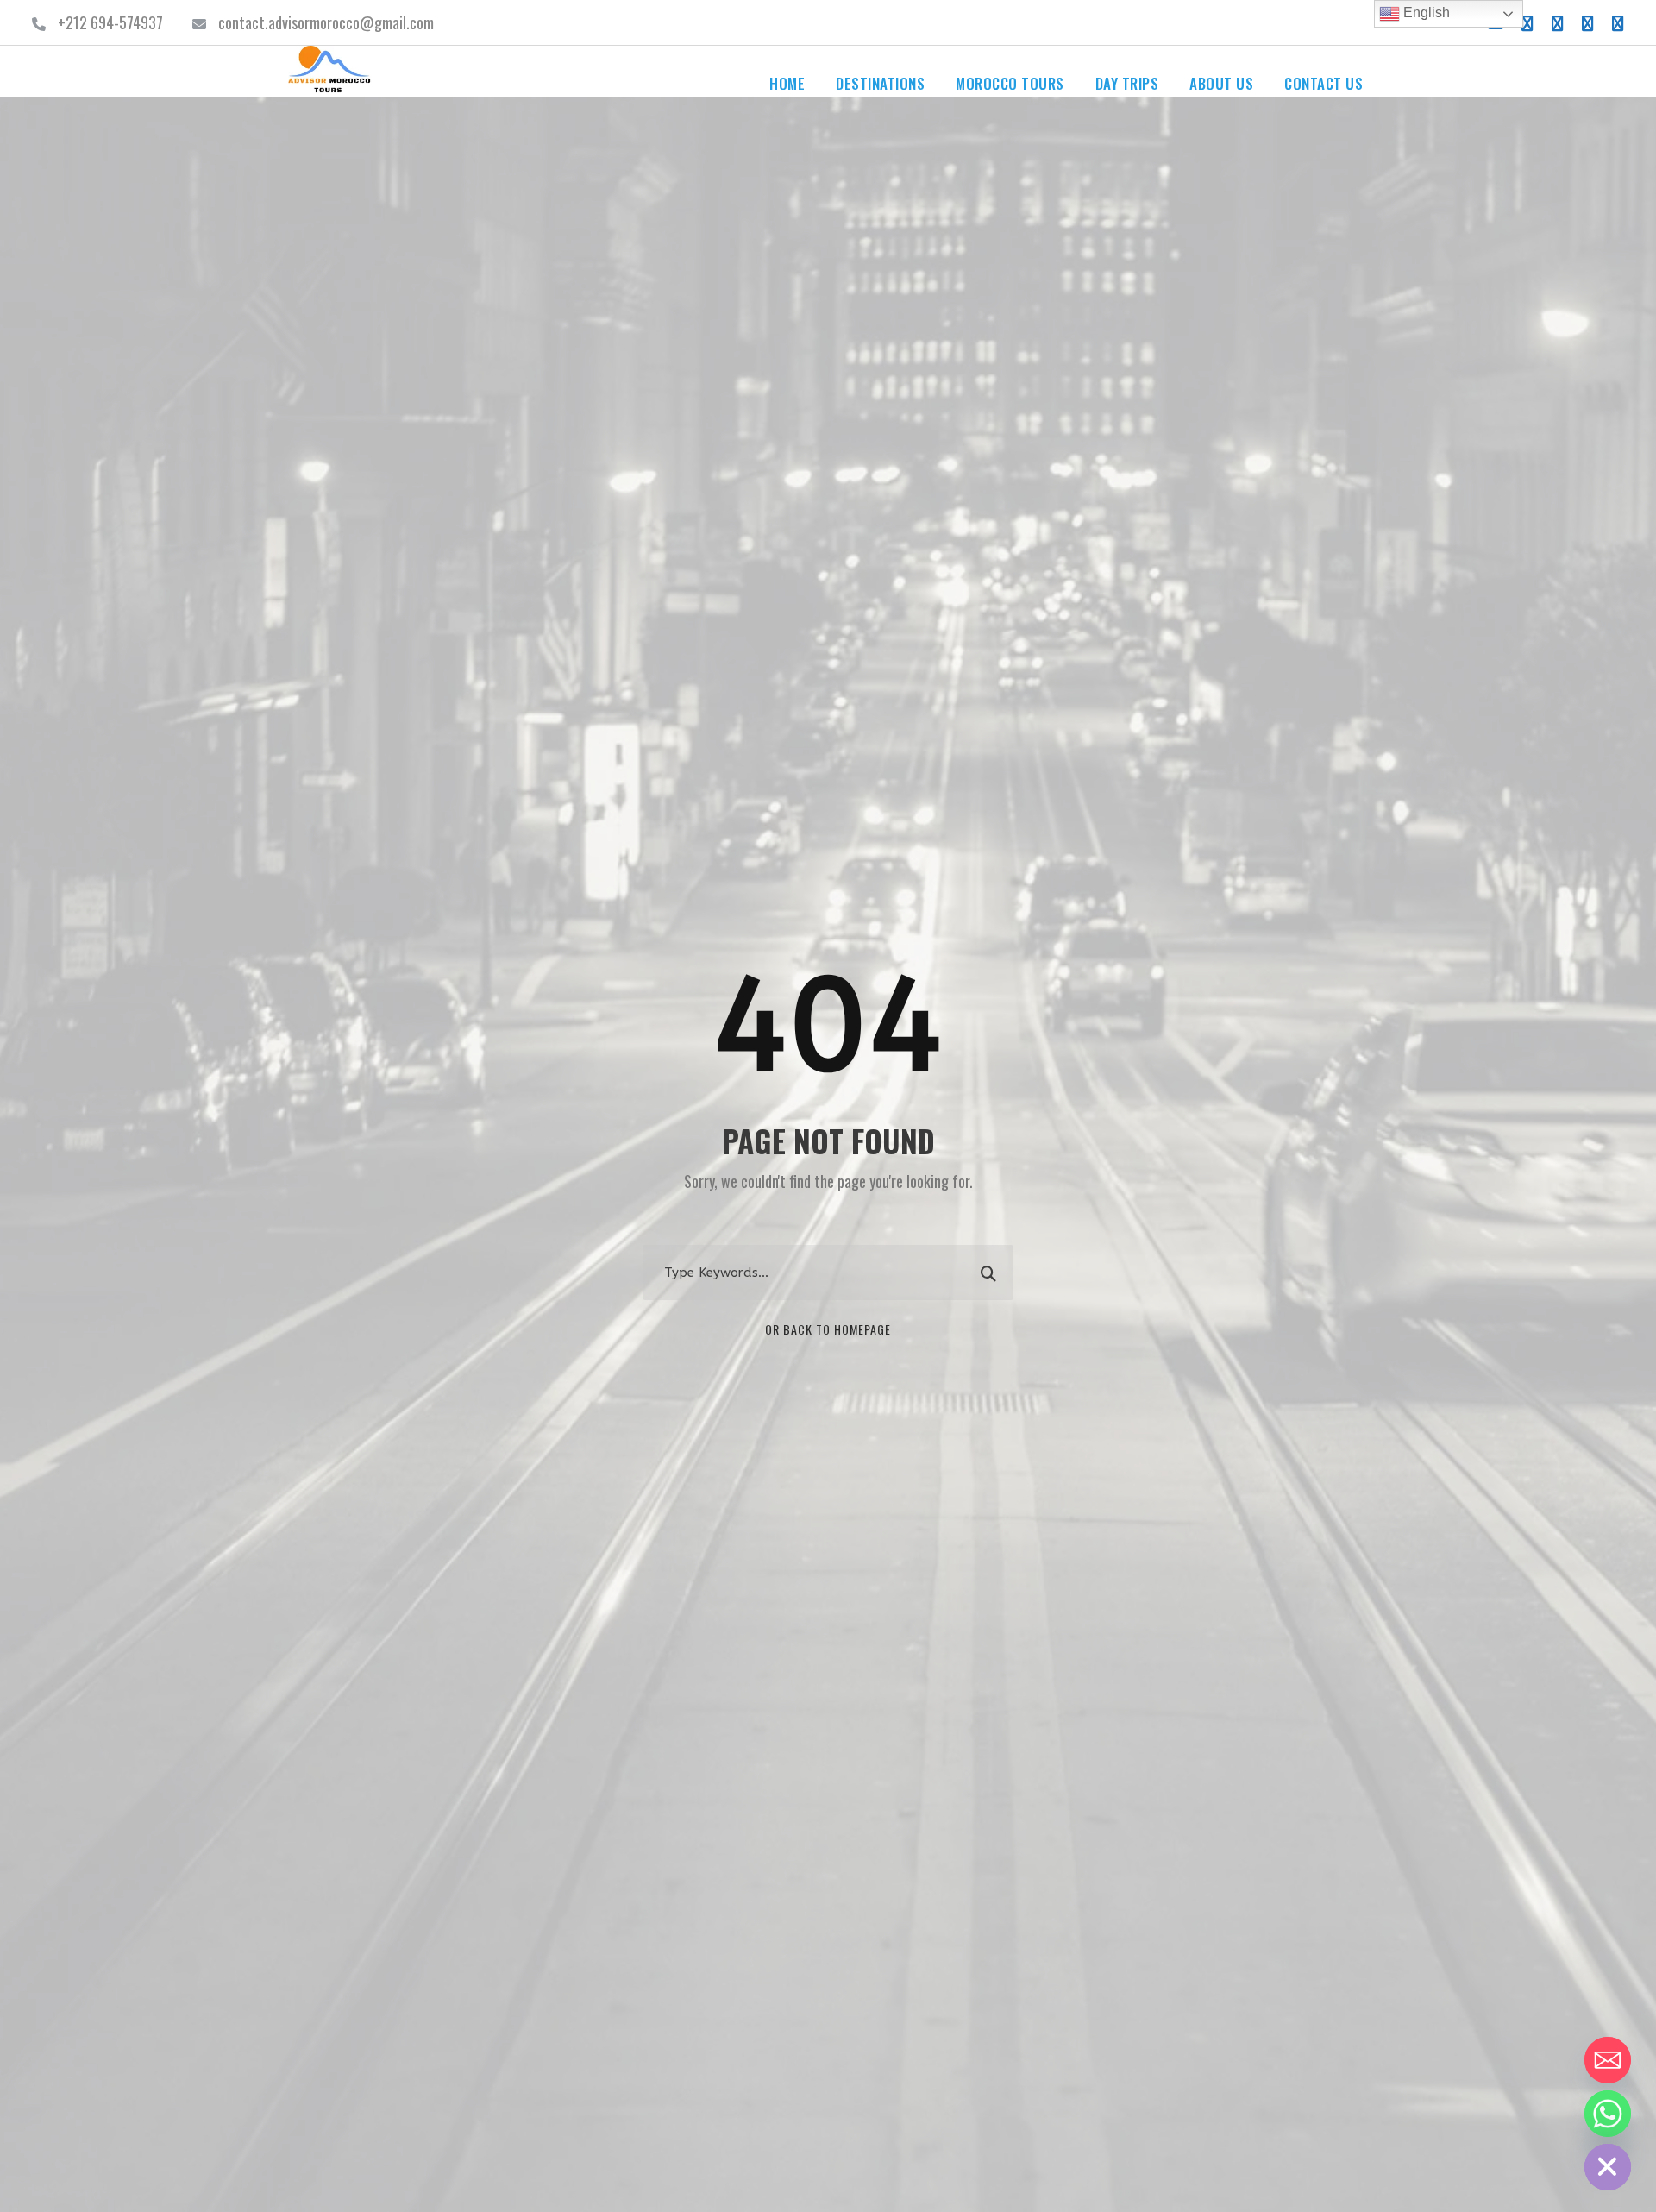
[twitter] (1588, 22)
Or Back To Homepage (828, 1329)
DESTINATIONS (880, 83)
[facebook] (1527, 22)
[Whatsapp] (1608, 2114)
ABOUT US (1221, 83)
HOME (787, 83)
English (1425, 13)
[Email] (1608, 2060)
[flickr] (1558, 22)
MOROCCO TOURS (1010, 83)
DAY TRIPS (1127, 83)
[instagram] (1618, 22)
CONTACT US (1324, 83)
